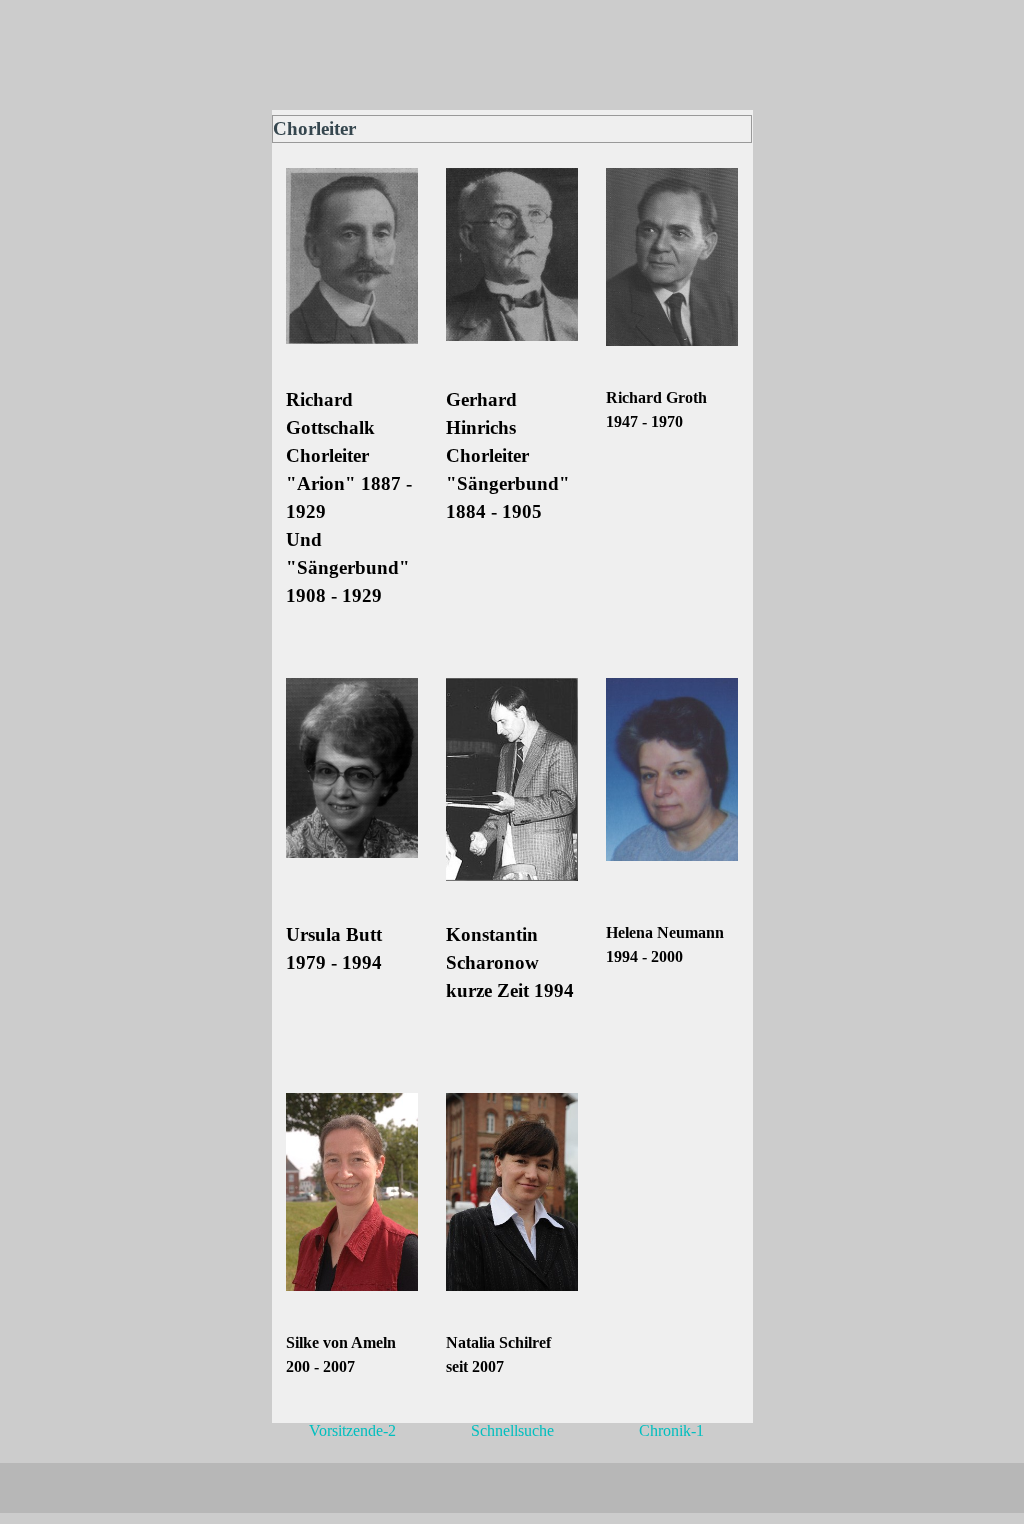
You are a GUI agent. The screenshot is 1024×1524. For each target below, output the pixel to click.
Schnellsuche (512, 1430)
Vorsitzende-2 (352, 1430)
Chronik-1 (671, 1430)
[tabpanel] (352, 512)
